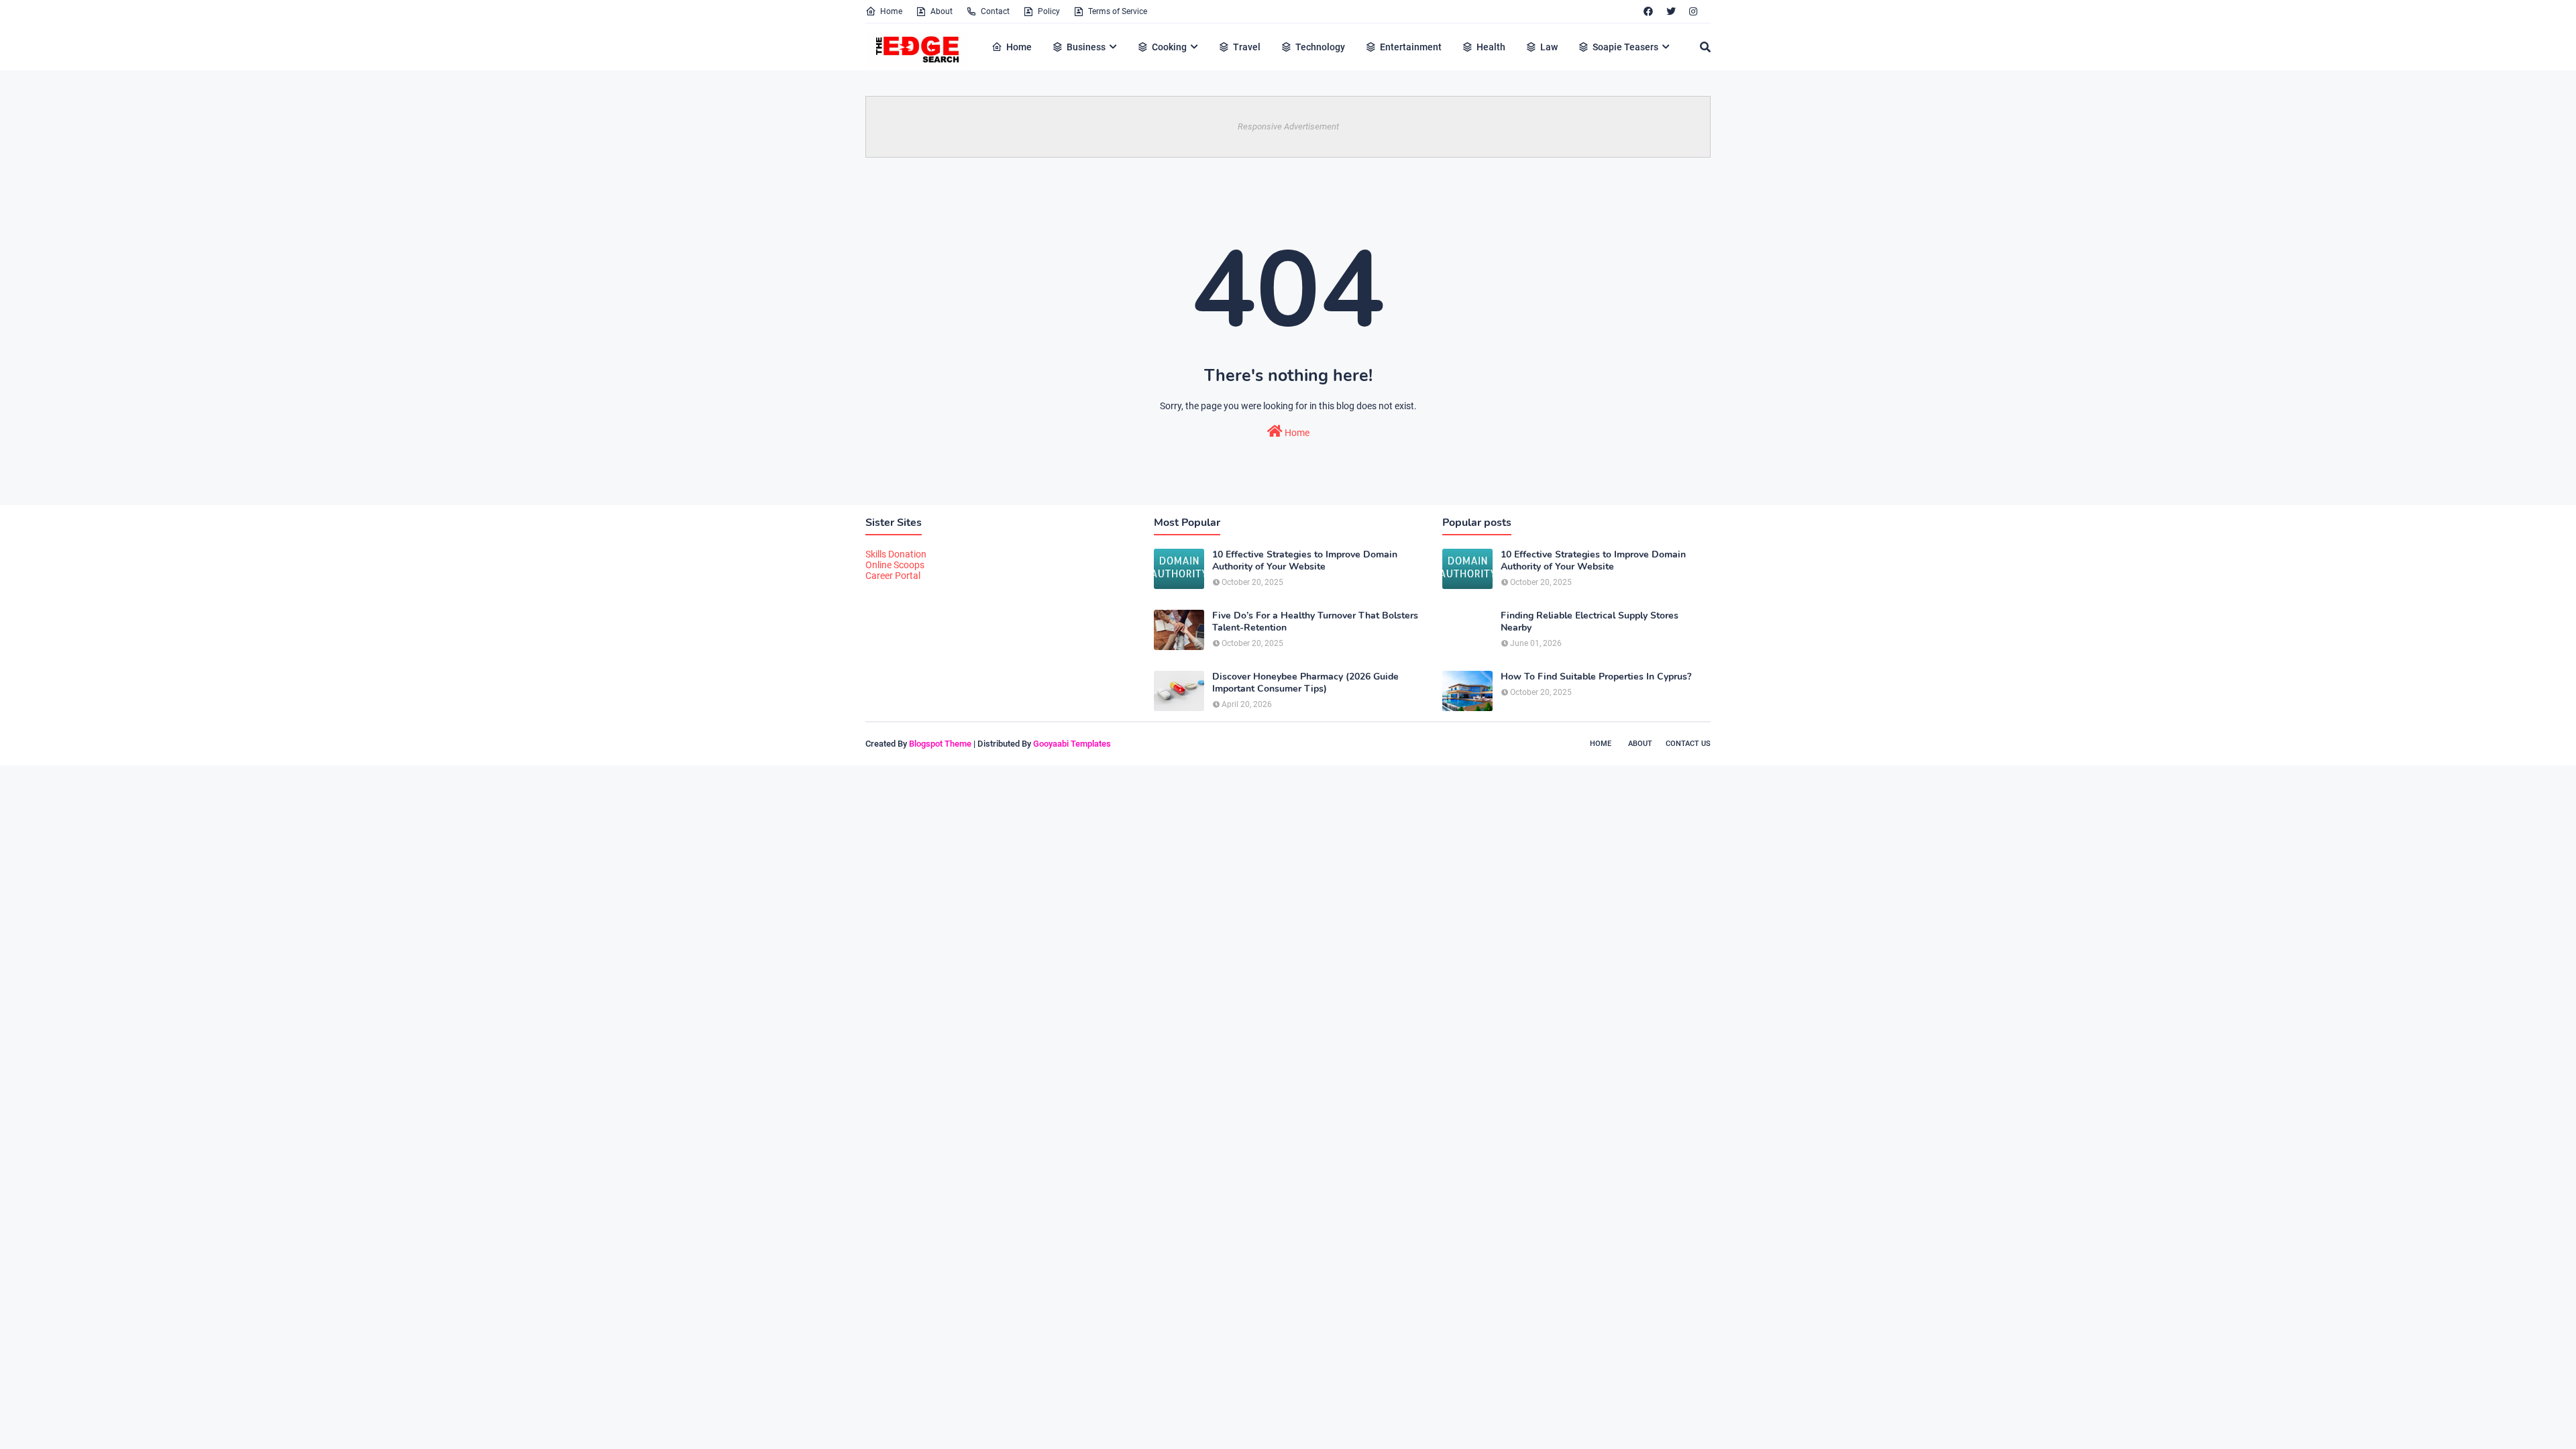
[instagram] (1693, 11)
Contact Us (1688, 744)
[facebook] (1648, 11)
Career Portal (893, 576)
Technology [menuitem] (1320, 47)
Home (891, 11)
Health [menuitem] (1491, 47)
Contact (995, 11)
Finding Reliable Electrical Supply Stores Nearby (1590, 622)
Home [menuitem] (1019, 47)
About (942, 11)
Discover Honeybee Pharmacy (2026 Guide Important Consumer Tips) (1305, 683)
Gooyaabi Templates (1072, 744)
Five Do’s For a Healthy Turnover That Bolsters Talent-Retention (1315, 622)
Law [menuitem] (1549, 47)
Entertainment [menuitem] (1411, 47)
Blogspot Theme (940, 744)
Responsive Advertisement (1288, 126)
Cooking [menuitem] (1169, 47)
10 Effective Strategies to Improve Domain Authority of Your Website (1305, 561)
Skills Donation (896, 554)
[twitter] (1671, 11)
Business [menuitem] (1086, 47)
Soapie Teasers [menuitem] (1625, 47)
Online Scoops (895, 565)
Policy (1049, 11)
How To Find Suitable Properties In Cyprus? (1596, 677)
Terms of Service (1118, 11)
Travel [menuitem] (1247, 47)
